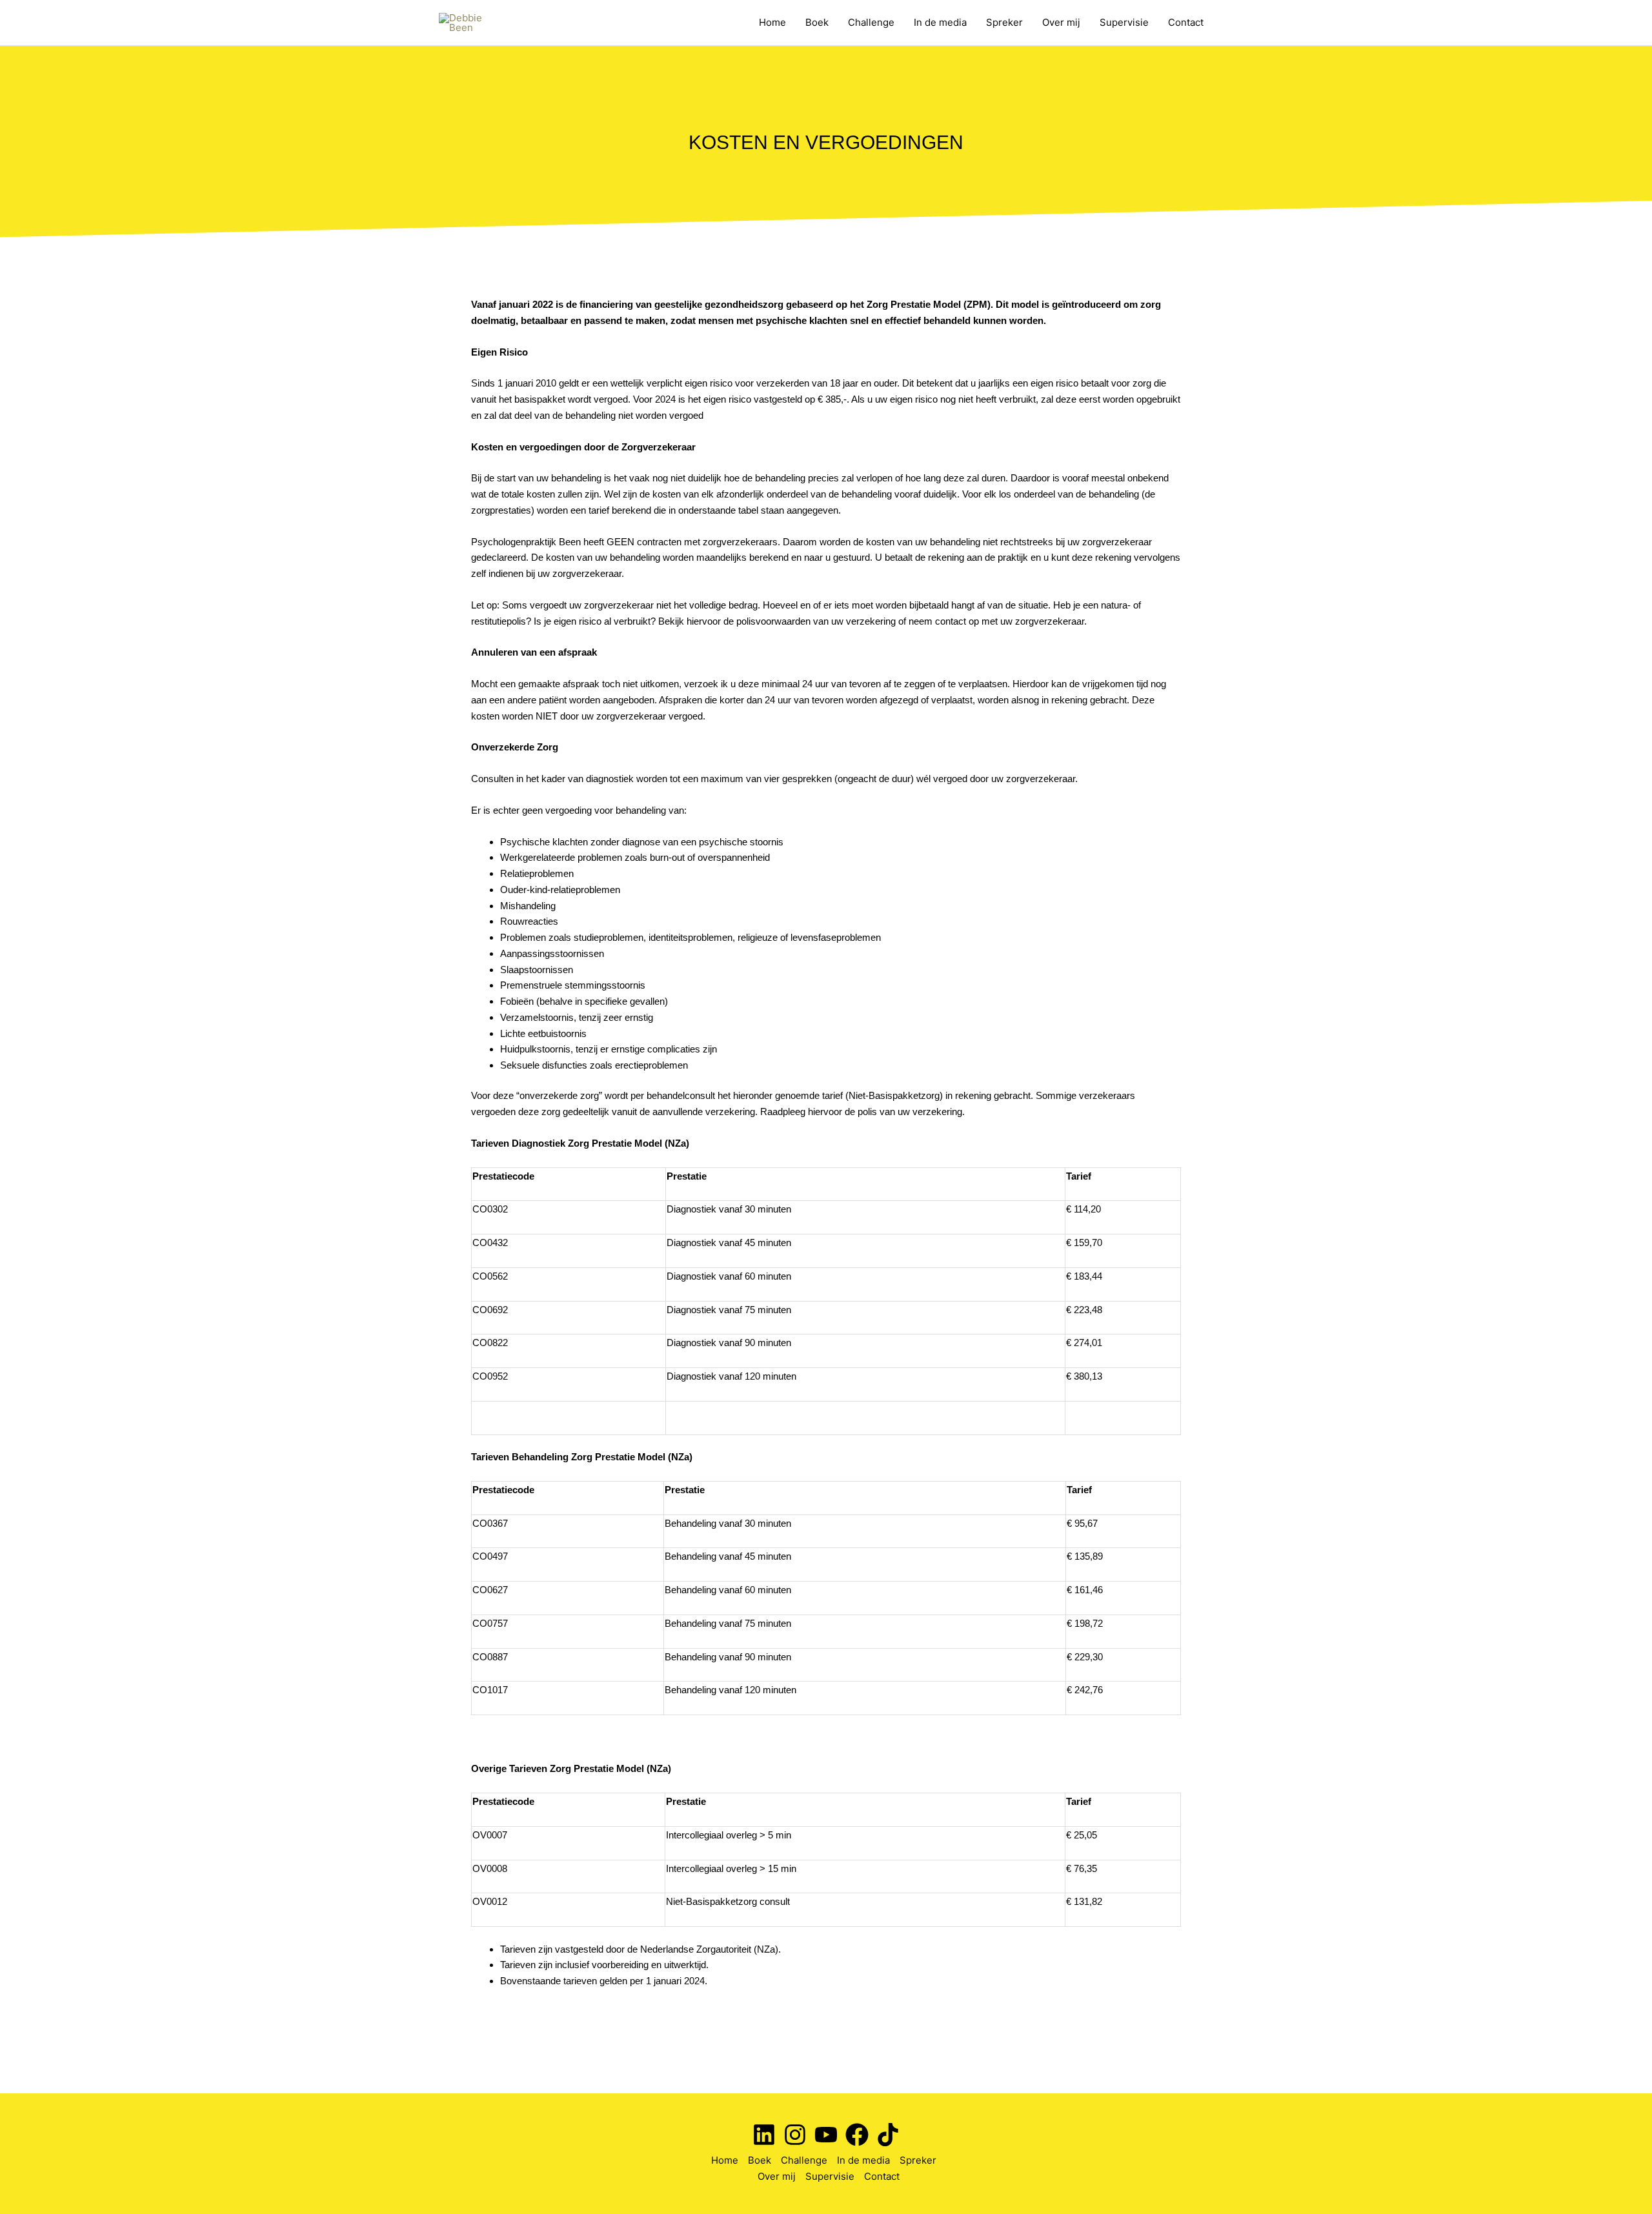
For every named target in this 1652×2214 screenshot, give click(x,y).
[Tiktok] (888, 2135)
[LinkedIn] (764, 2135)
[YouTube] (826, 2135)
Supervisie (1124, 22)
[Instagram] (795, 2135)
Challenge (871, 22)
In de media (940, 22)
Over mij (1061, 22)
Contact (1186, 22)
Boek (817, 22)
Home (772, 22)
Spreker (1004, 22)
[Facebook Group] (857, 2135)
